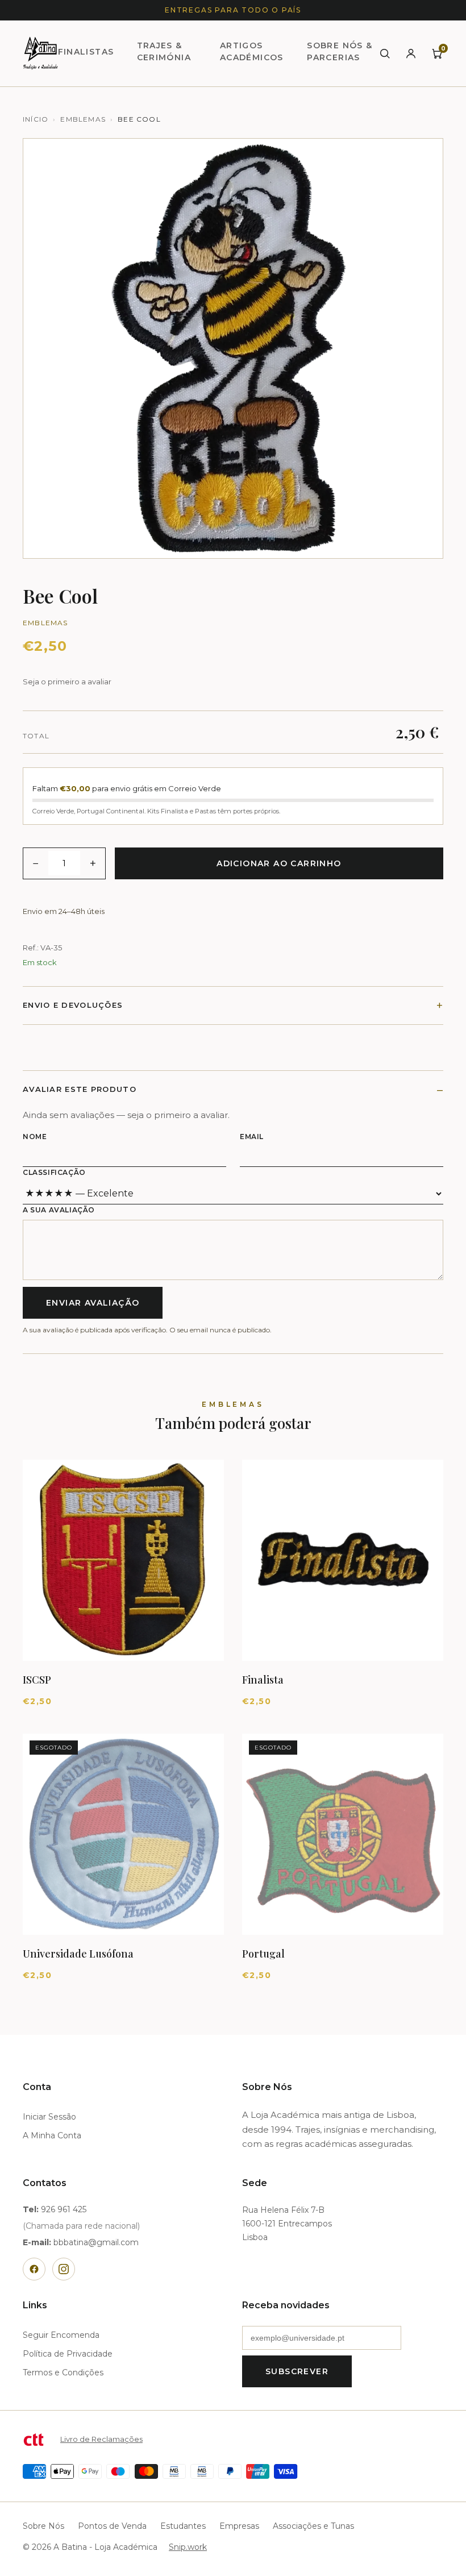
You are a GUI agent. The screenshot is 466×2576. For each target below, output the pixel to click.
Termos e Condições (63, 2373)
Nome (35, 1137)
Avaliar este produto (80, 1089)
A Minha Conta (52, 2135)
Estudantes (183, 2526)
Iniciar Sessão (49, 2117)
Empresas (239, 2526)
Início (36, 119)
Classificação (54, 1172)
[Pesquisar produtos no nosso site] (385, 53)
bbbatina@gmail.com (96, 2242)
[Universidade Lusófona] (123, 1834)
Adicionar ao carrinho (279, 863)
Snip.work (188, 2547)
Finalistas (86, 52)
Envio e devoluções (73, 1005)
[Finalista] (343, 1560)
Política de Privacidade (68, 2354)
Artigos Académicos (252, 51)
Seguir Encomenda (61, 2335)
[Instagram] (64, 2269)
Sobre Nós (43, 2526)
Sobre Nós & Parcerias (340, 51)
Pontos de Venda (112, 2526)
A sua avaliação (59, 1210)
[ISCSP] (123, 1560)
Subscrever (297, 2371)
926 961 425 (64, 2209)
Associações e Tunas (313, 2526)
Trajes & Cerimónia (164, 51)
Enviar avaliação (93, 1303)
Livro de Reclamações (101, 2439)
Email (252, 1137)
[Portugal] (343, 1834)
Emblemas (83, 119)
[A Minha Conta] (411, 53)
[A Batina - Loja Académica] (40, 53)
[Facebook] (34, 2269)
